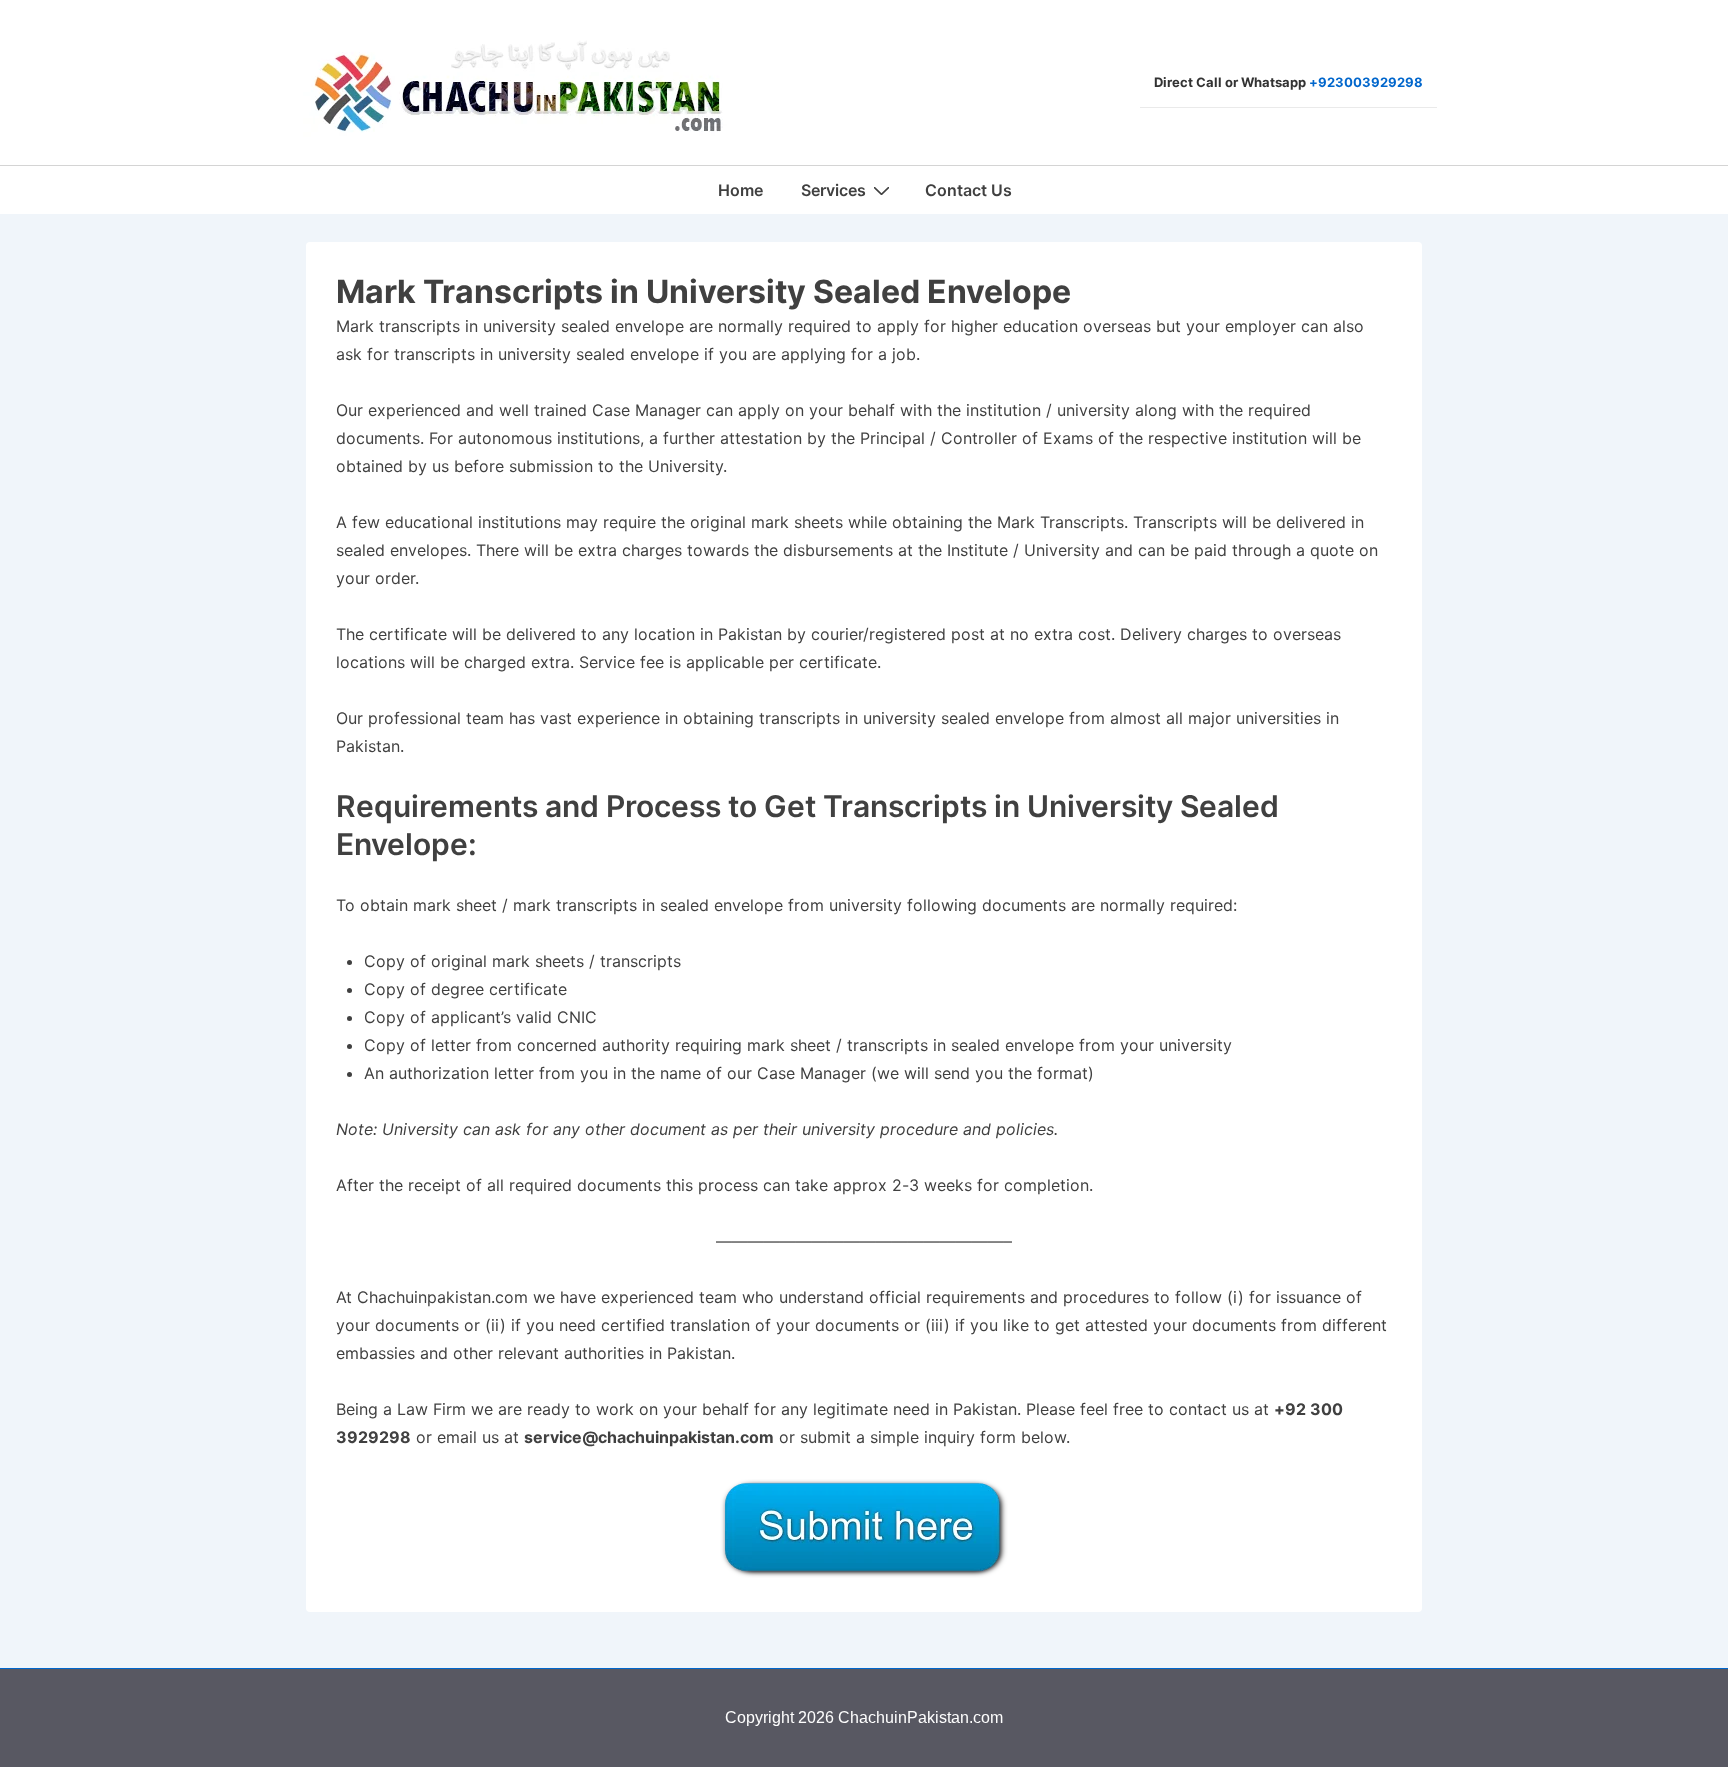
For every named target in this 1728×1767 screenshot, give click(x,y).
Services (833, 190)
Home (740, 190)
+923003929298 (1366, 82)
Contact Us (968, 190)
